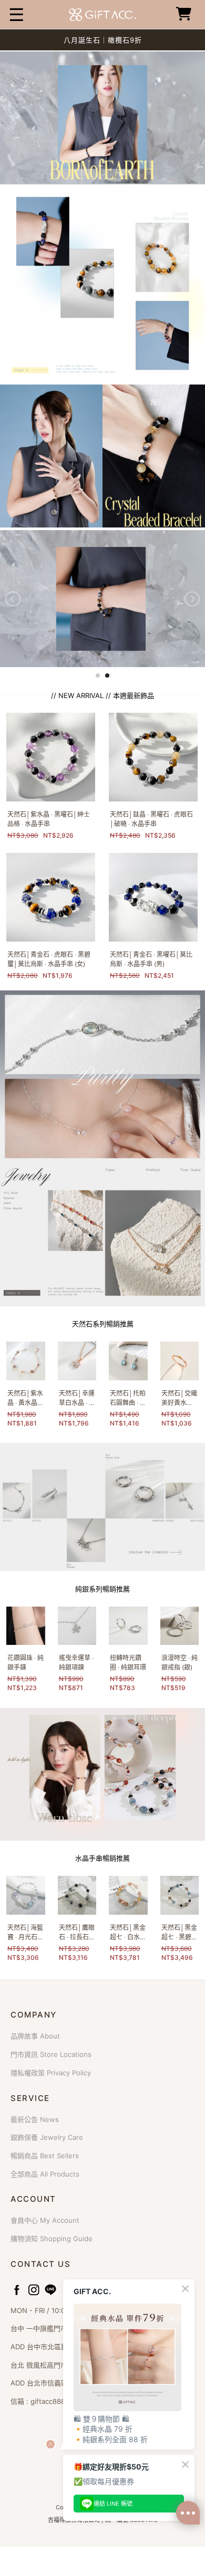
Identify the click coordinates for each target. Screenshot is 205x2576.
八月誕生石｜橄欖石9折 (103, 40)
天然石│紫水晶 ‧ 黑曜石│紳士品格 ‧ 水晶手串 (49, 819)
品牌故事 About (35, 2036)
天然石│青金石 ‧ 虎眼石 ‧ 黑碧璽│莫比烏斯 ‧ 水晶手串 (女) (49, 959)
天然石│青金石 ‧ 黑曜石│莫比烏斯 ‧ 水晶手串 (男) (151, 959)
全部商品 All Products (45, 2174)
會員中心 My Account (45, 2220)
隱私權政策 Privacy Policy (51, 2073)
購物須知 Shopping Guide (52, 2239)
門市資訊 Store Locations (51, 2054)
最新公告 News (35, 2119)
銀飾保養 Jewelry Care (47, 2137)
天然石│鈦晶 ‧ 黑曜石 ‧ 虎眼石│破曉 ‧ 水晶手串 (151, 819)
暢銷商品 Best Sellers (45, 2156)
